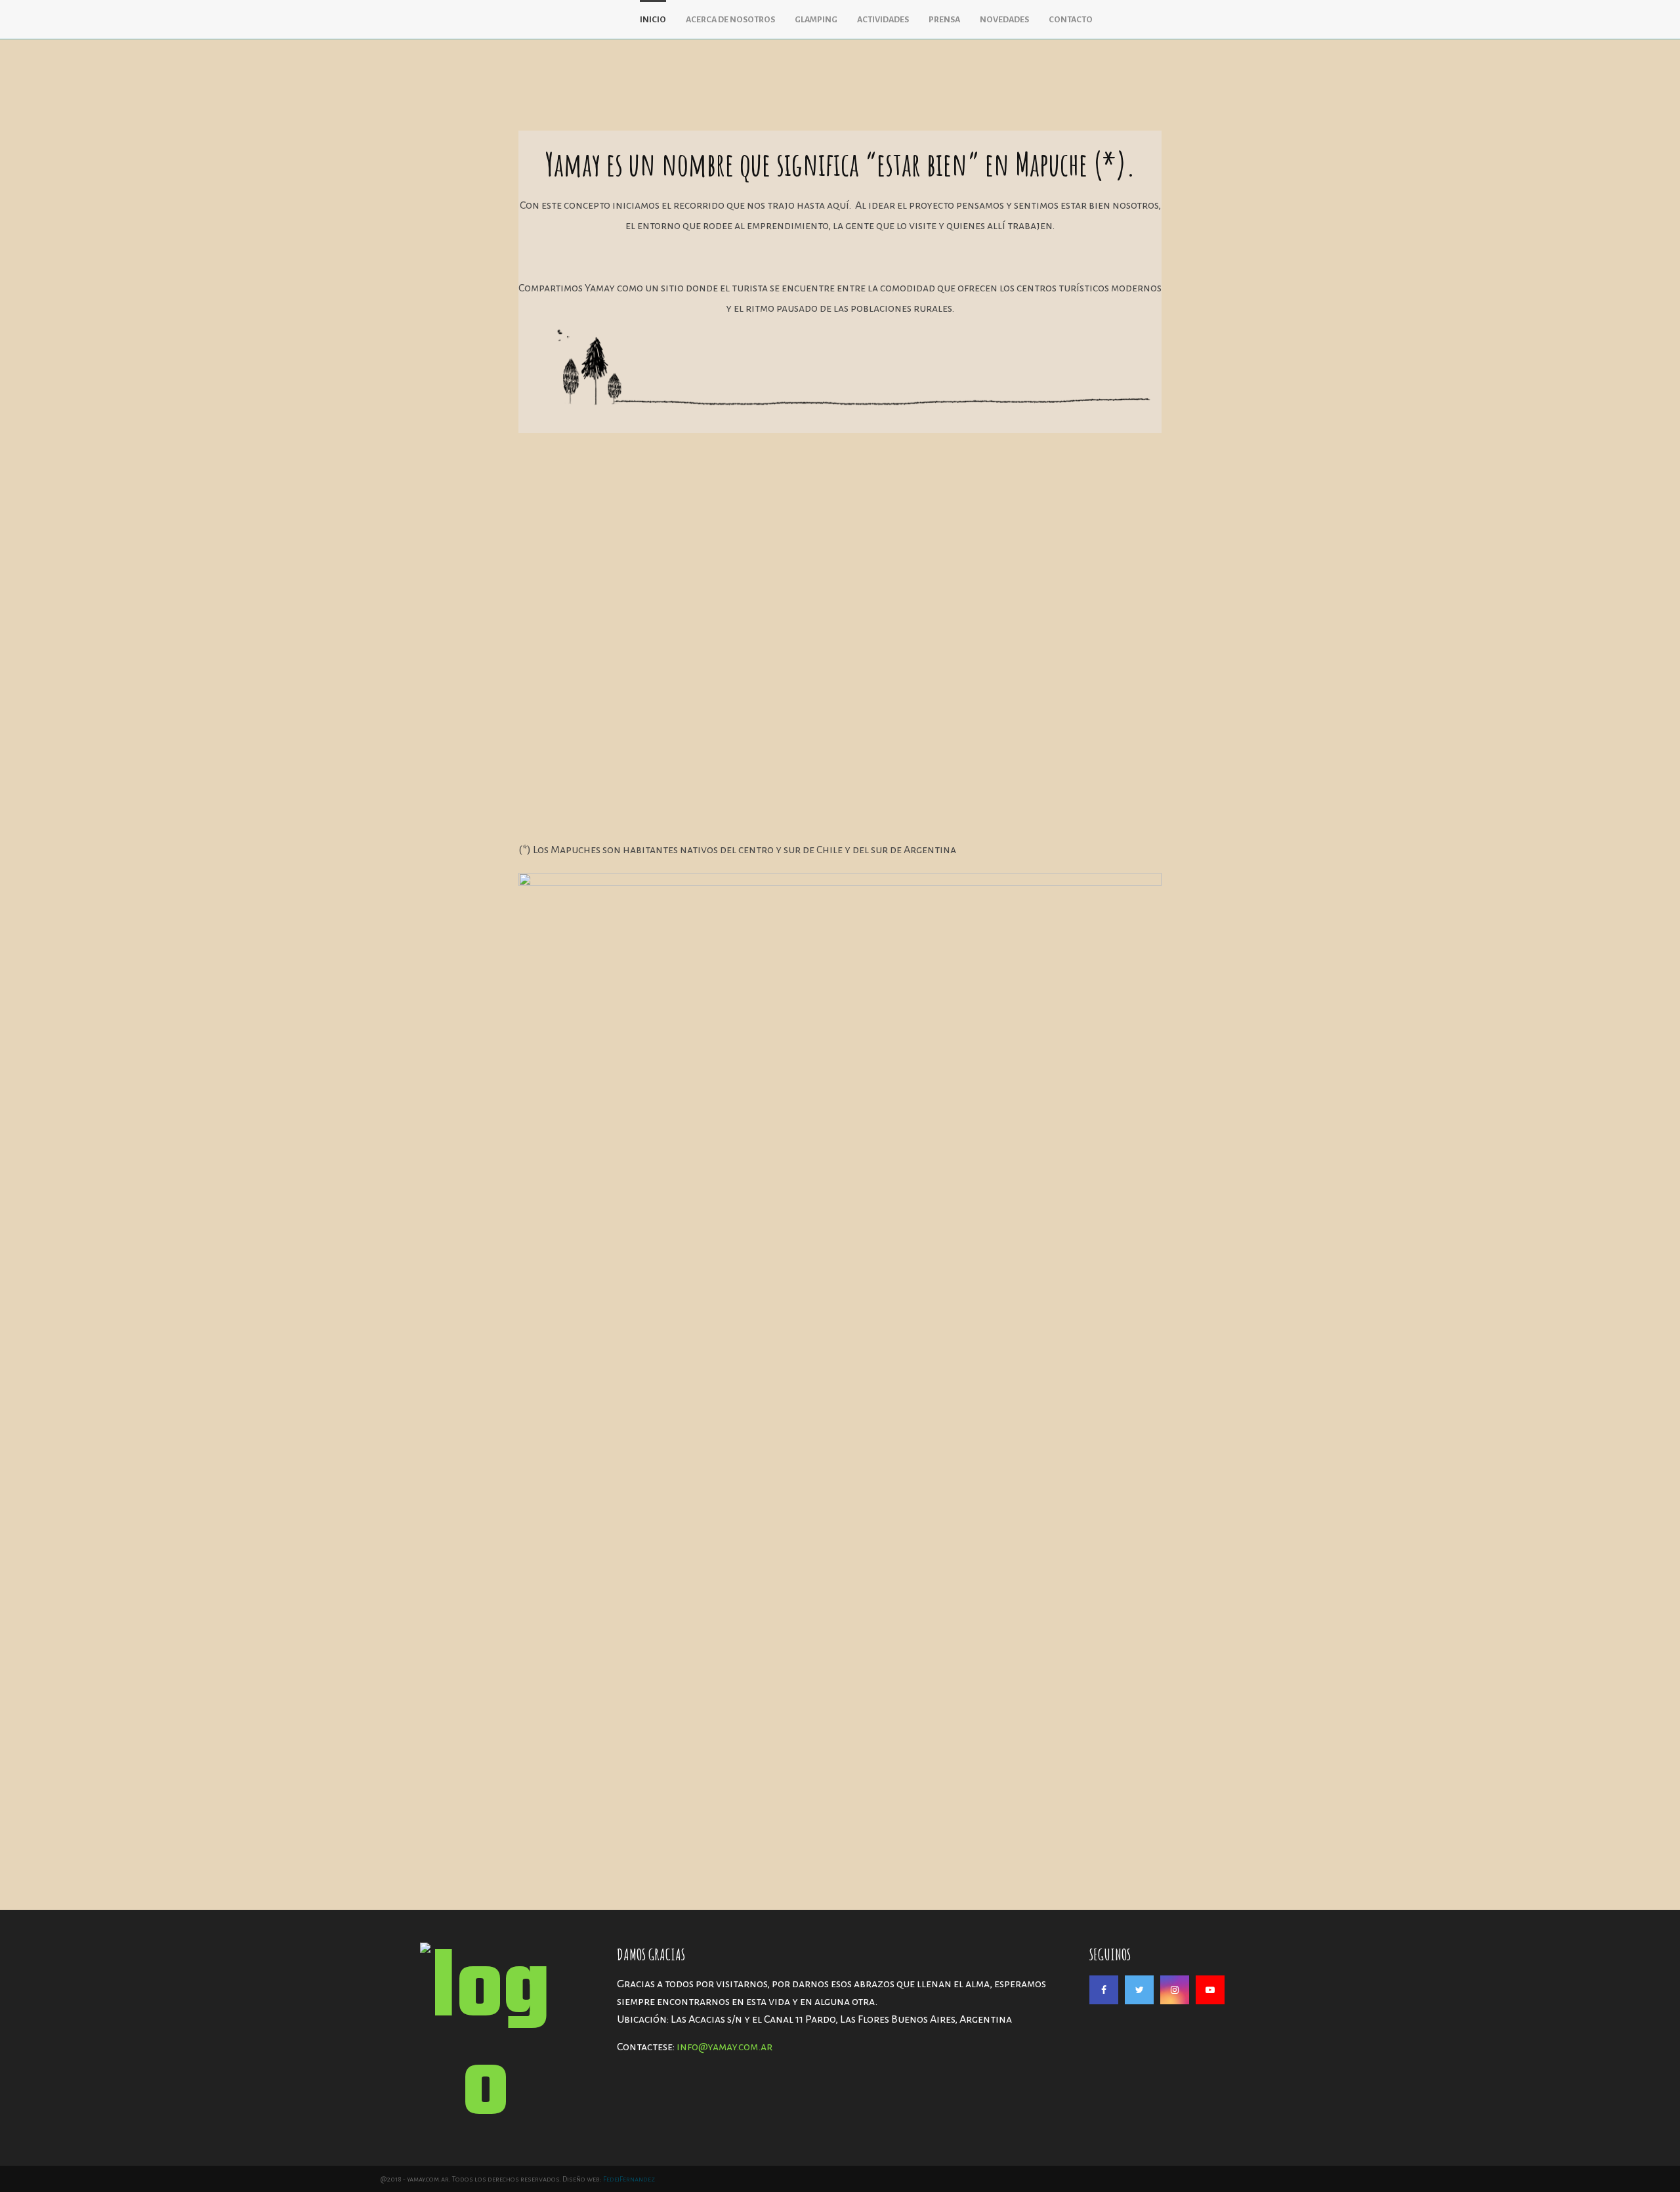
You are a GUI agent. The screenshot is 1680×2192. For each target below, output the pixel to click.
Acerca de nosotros (730, 20)
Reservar (902, 795)
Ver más (565, 802)
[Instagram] (1175, 1990)
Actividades (883, 20)
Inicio (653, 20)
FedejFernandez (629, 2179)
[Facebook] (1104, 1990)
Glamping (816, 20)
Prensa (944, 20)
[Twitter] (1139, 1990)
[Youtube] (1210, 1990)
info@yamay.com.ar (724, 2047)
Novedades (1004, 20)
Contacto (1071, 20)
